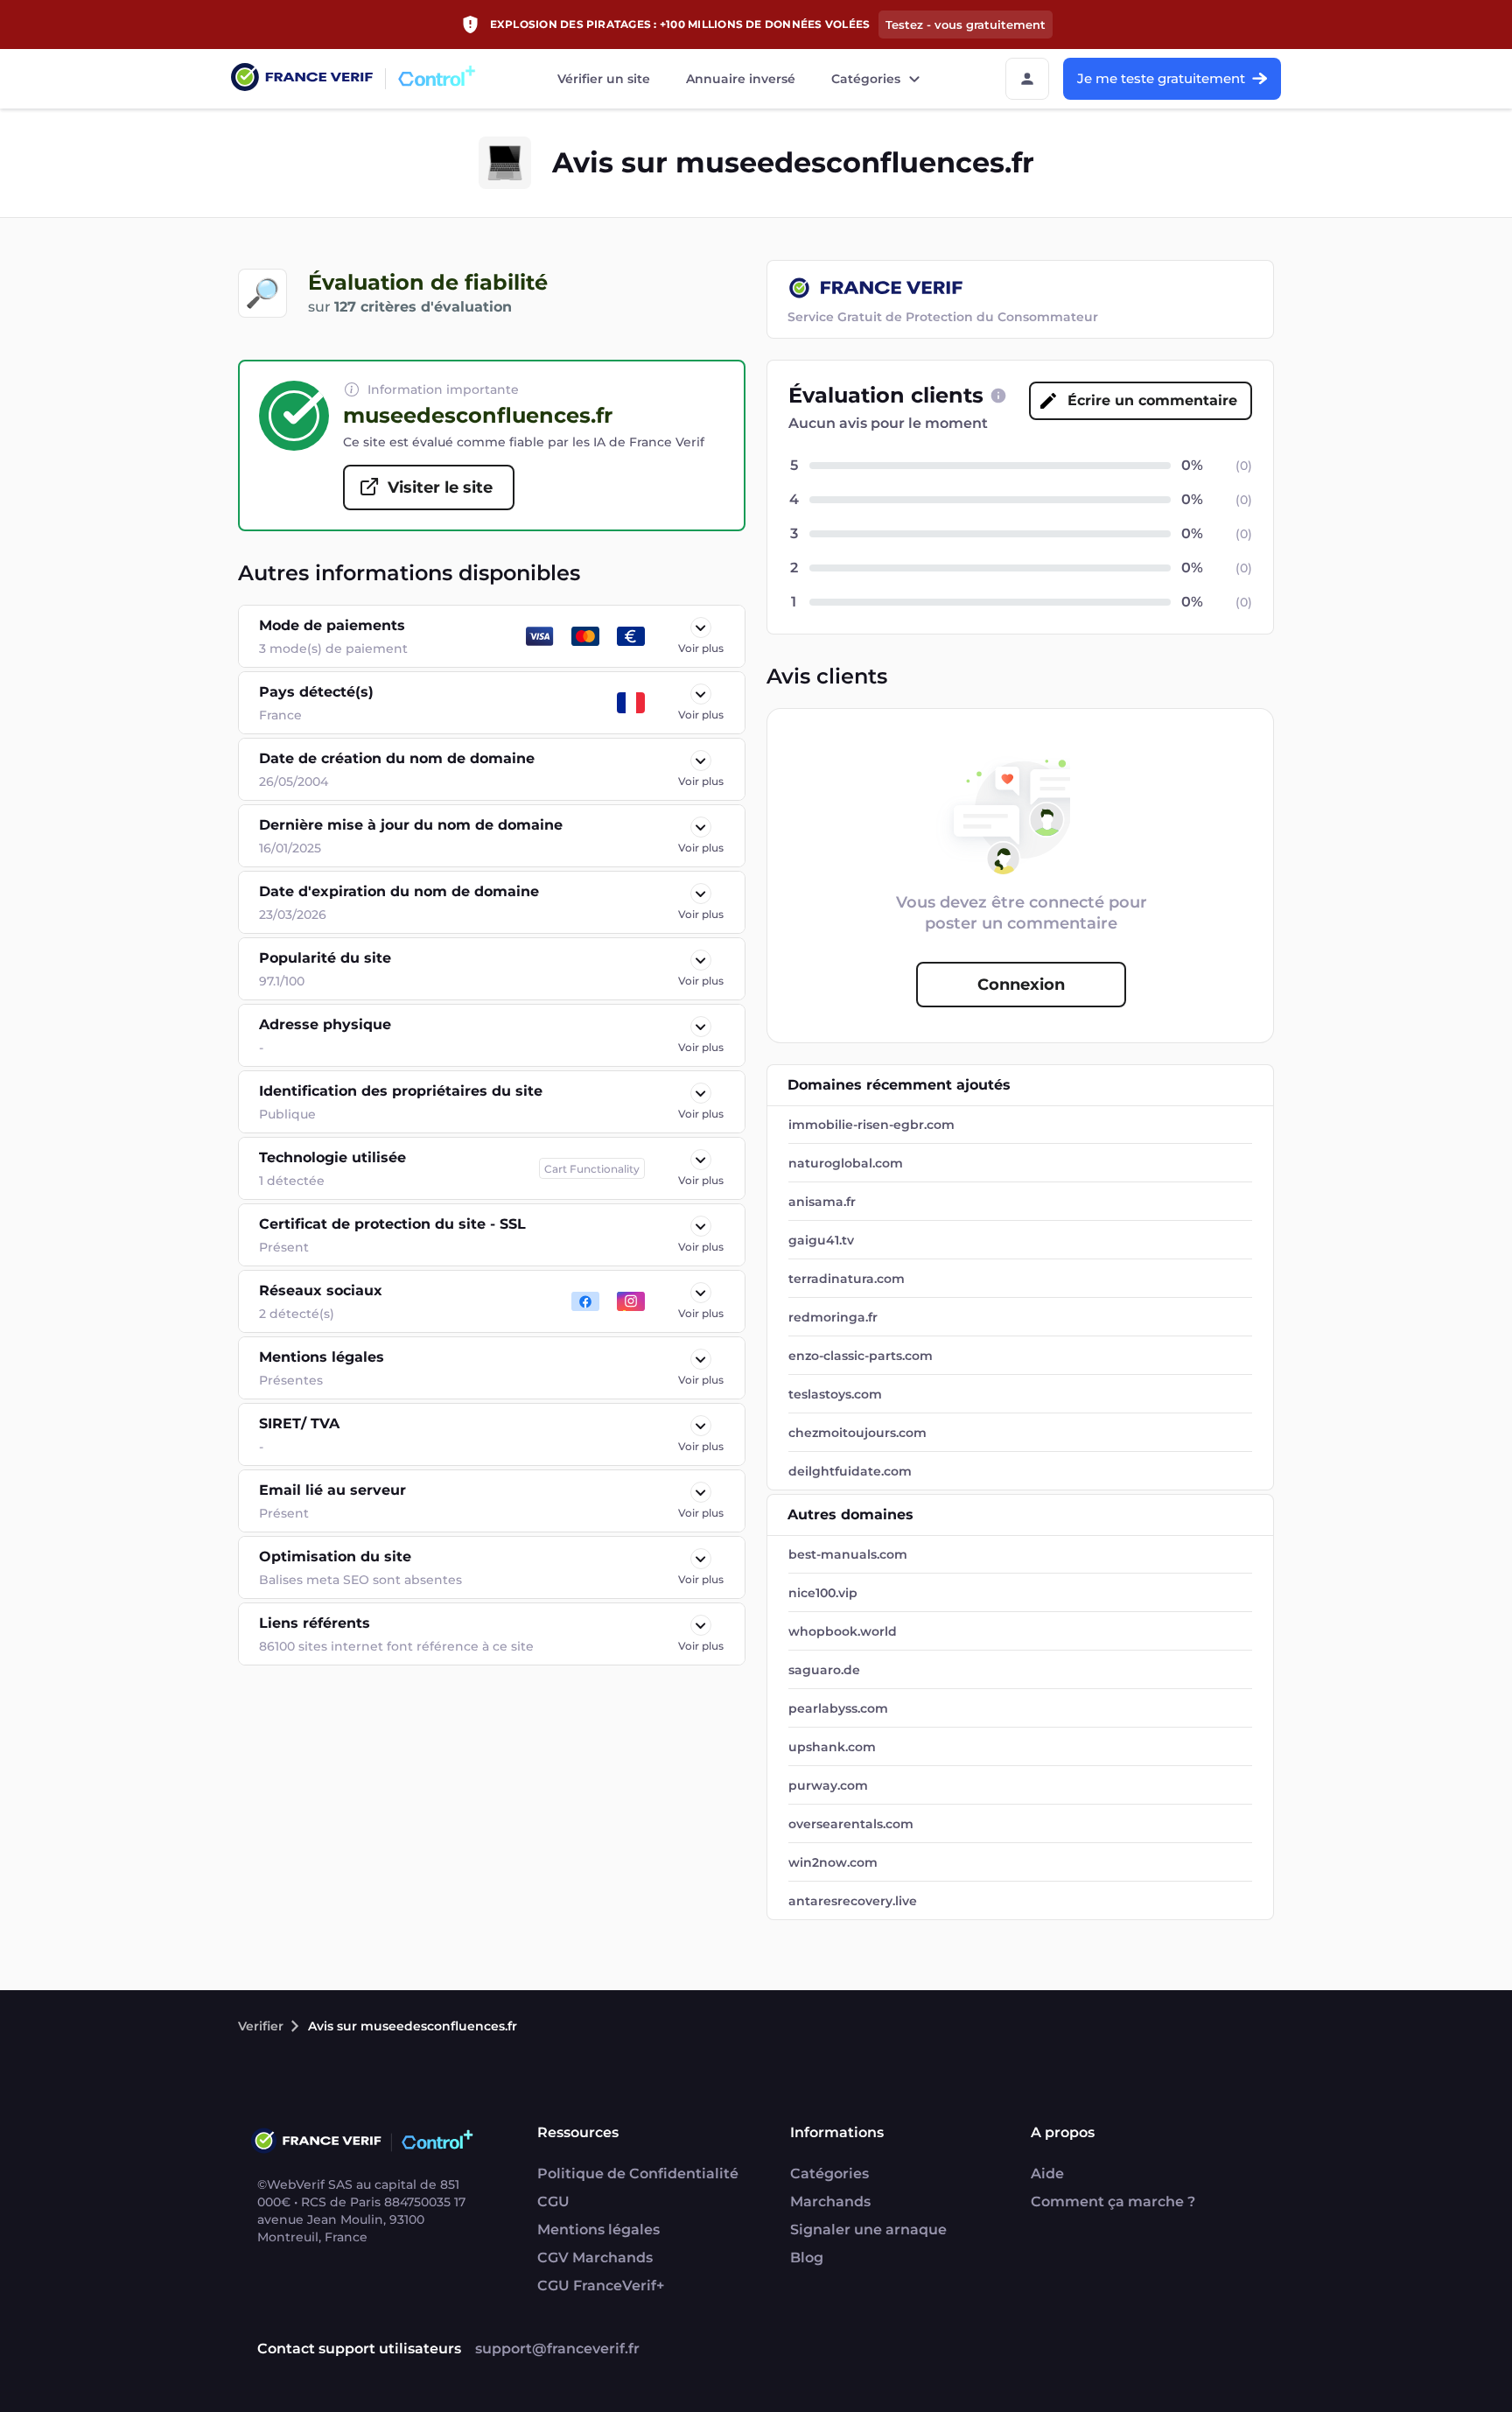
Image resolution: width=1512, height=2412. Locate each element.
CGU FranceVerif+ (601, 2286)
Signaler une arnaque (868, 2230)
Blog (807, 2258)
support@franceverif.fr (557, 2349)
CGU (553, 2202)
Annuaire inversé (741, 79)
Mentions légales (598, 2230)
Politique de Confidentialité (638, 2174)
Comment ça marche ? (1113, 2202)
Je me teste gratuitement (1161, 78)
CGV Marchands (595, 2258)
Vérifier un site (604, 79)
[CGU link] (998, 396)
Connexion (1021, 985)
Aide (1047, 2174)
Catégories (866, 79)
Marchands (830, 2202)
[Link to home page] (302, 79)
